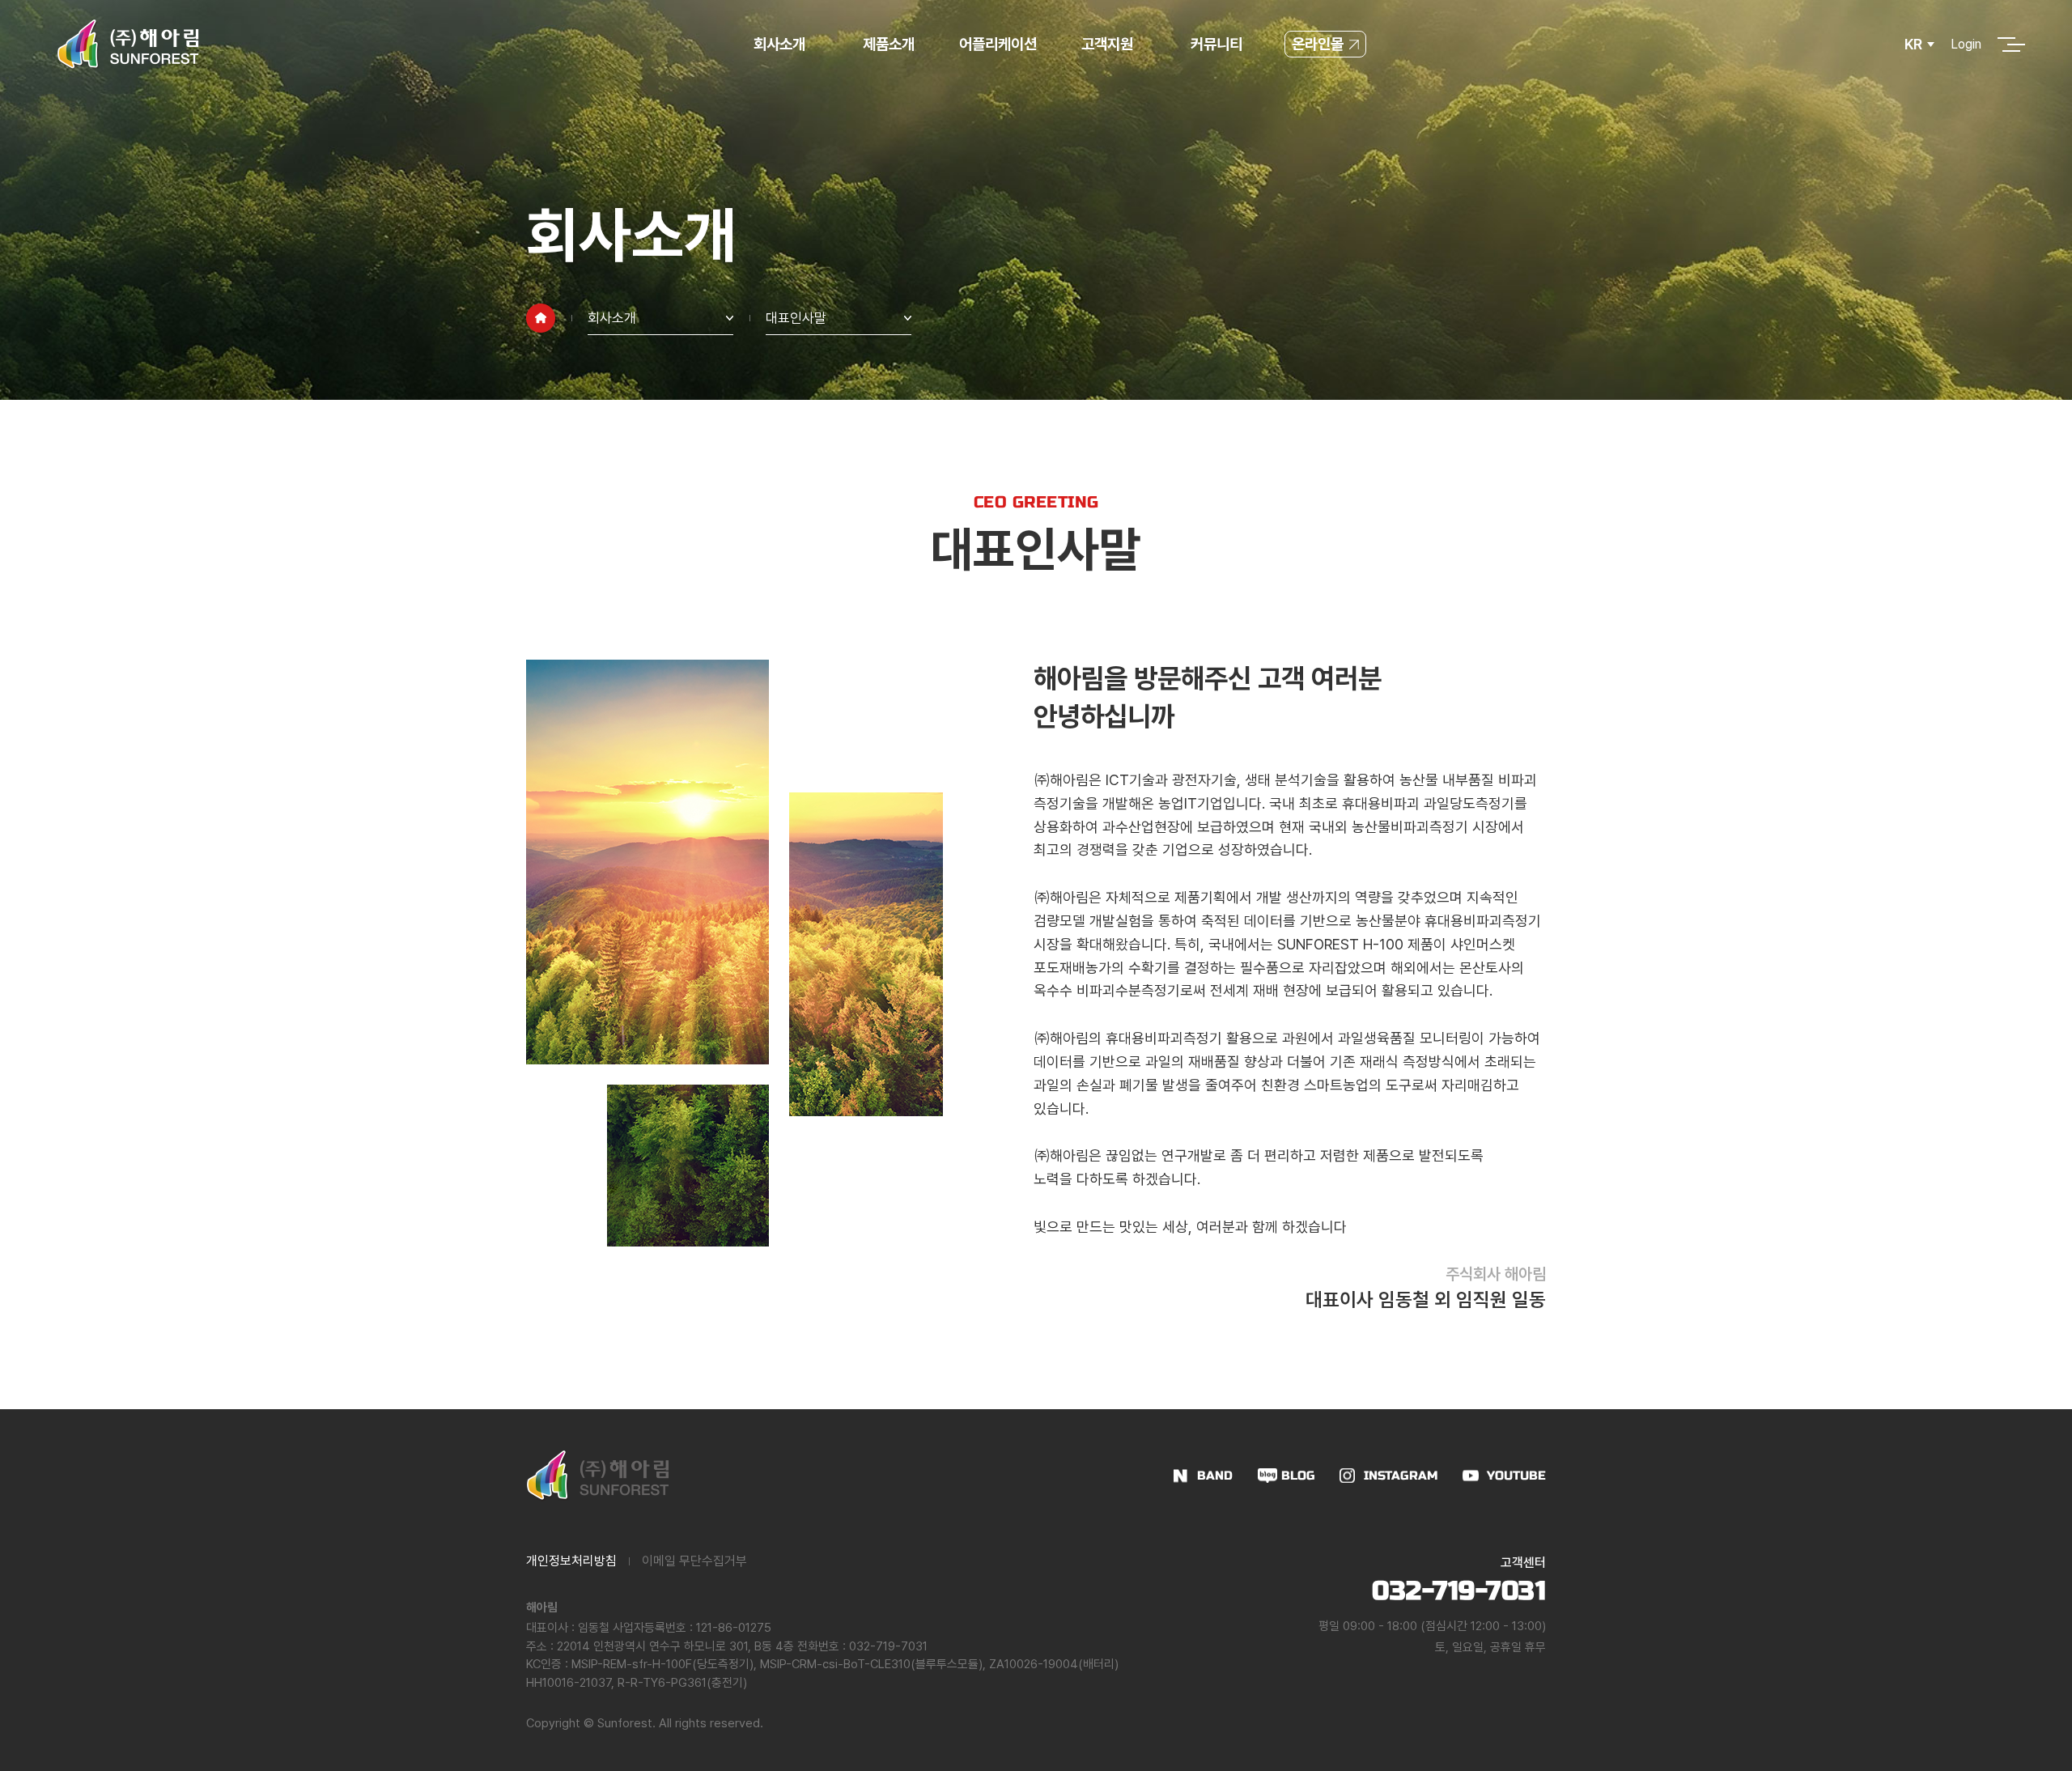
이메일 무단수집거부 (694, 1561)
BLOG (1298, 1476)
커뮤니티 (1216, 44)
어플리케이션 (998, 44)
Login (1966, 44)
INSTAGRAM (1401, 1476)
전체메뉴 (2006, 45)
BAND (1215, 1476)
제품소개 (889, 44)
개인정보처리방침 (571, 1561)
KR (1913, 44)
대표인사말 (796, 318)
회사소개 (779, 44)
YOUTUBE (1516, 1476)
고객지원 (1107, 44)
